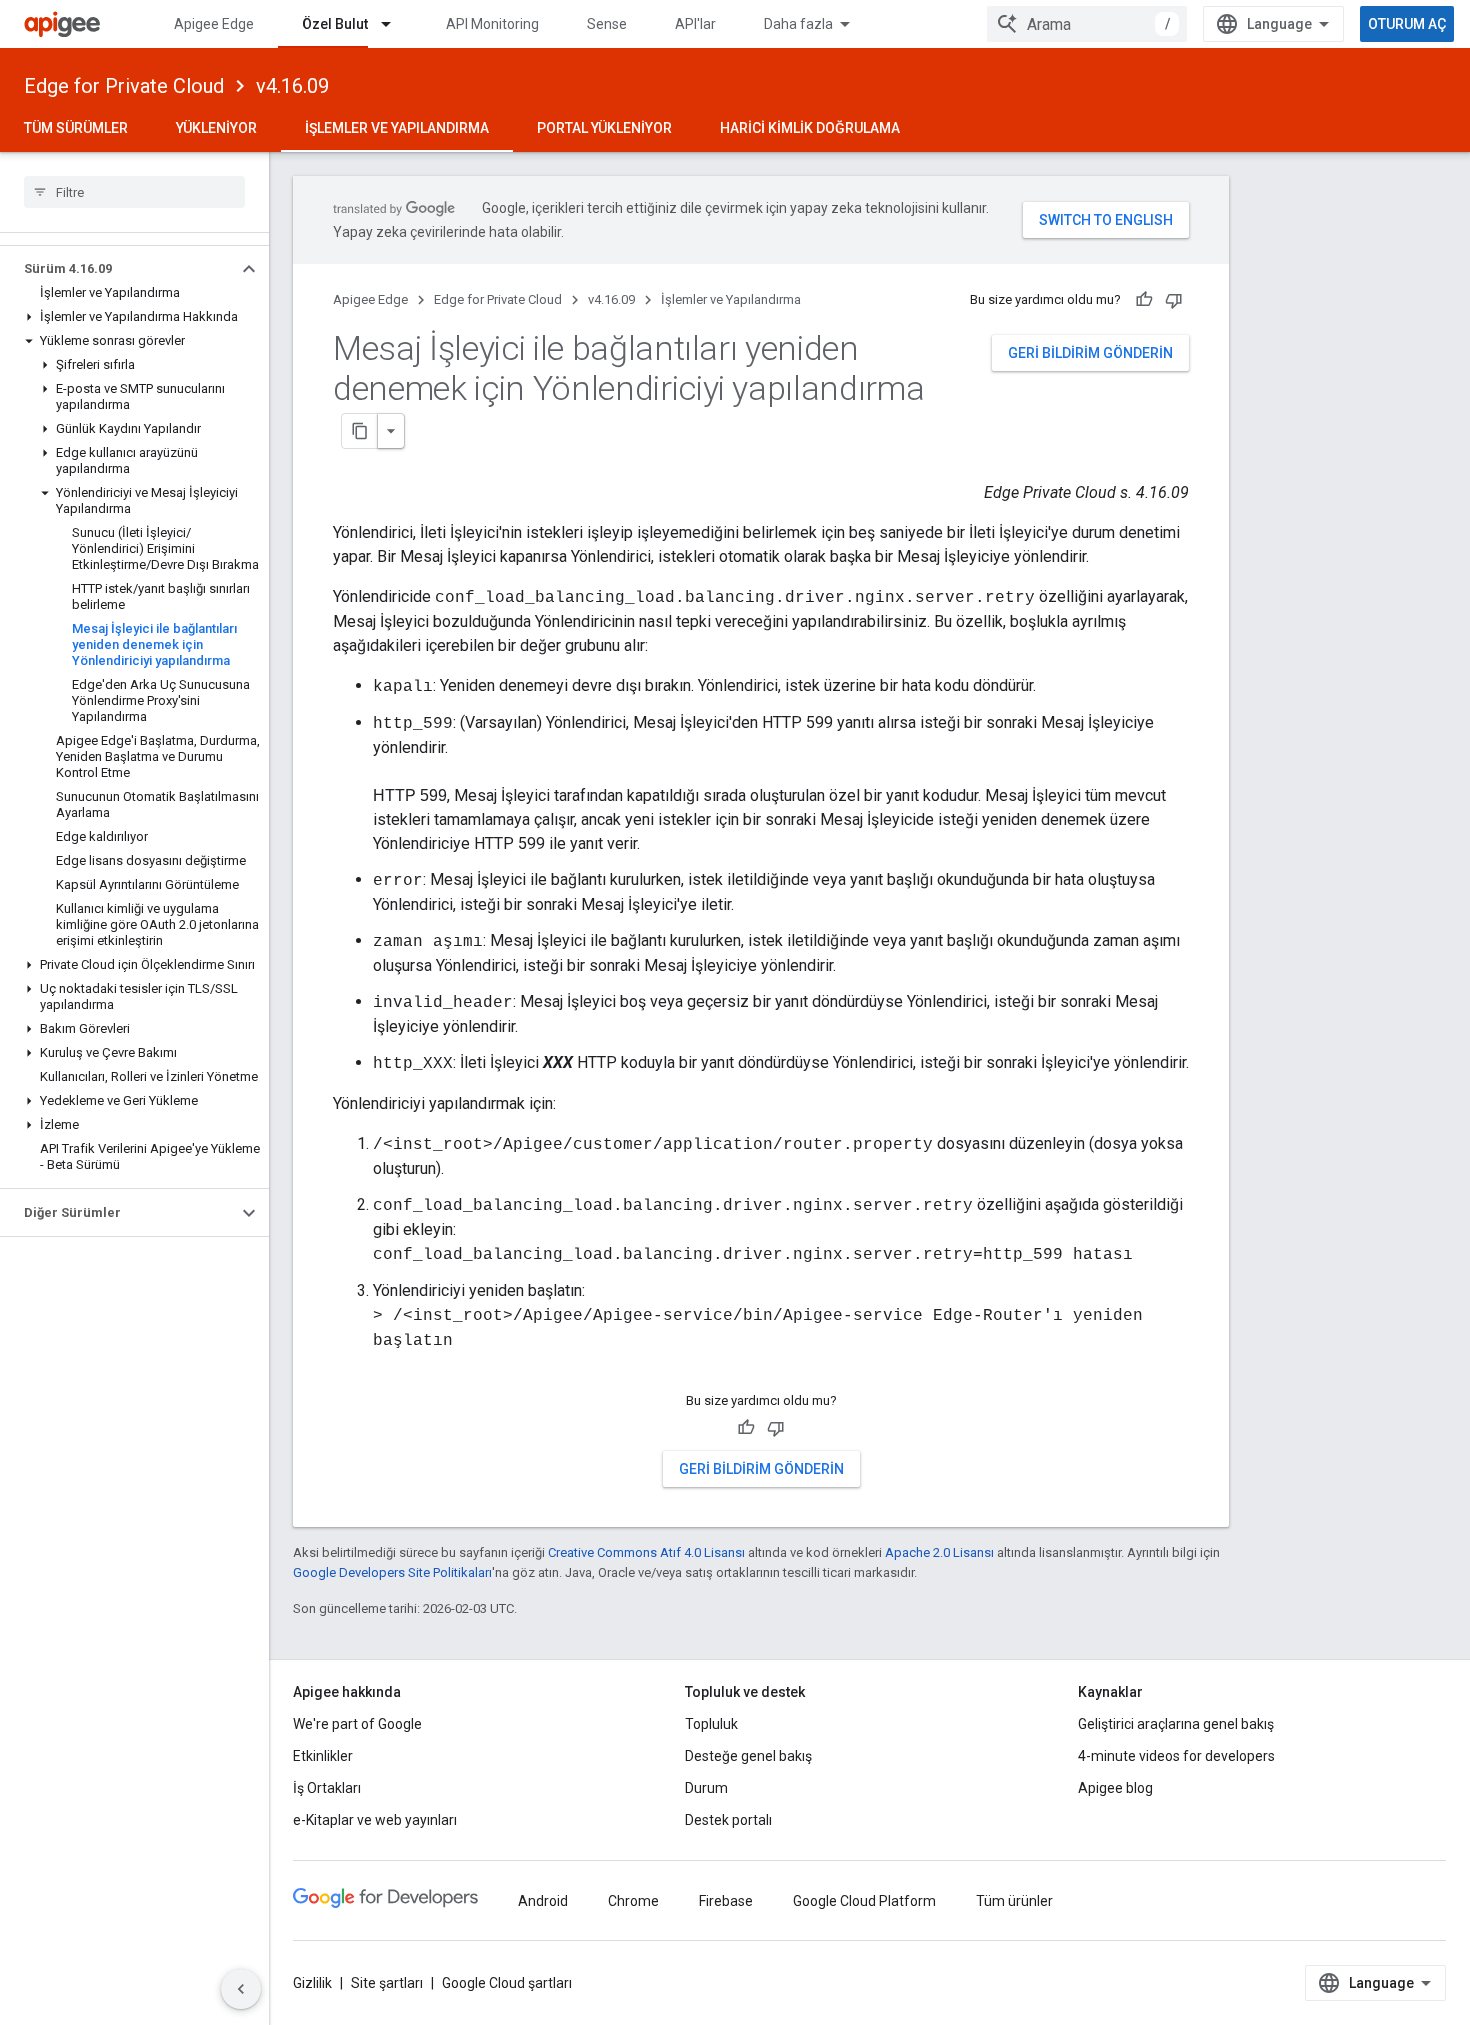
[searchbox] (134, 192)
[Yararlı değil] (1174, 300)
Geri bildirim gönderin (1090, 353)
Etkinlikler (323, 1756)
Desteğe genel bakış (748, 1756)
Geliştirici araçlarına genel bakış (1176, 1724)
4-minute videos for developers (1176, 1756)
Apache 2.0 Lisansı (939, 1552)
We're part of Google (357, 1724)
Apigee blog (1115, 1788)
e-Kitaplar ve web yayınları (375, 1820)
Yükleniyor (216, 128)
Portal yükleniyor (604, 128)
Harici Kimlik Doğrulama (810, 128)
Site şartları (387, 1983)
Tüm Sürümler (76, 128)
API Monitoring (492, 24)
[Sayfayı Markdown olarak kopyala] (360, 431)
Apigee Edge (214, 24)
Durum (706, 1788)
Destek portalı (728, 1820)
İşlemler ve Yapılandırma (397, 128)
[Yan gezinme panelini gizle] (241, 1989)
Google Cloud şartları (507, 1983)
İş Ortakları (327, 1788)
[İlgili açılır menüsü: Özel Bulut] (395, 24)
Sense (607, 24)
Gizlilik (312, 1983)
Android (543, 1901)
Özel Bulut (335, 24)
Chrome (633, 1901)
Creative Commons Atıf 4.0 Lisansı (646, 1552)
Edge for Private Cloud (124, 86)
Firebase (726, 1901)
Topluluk (711, 1724)
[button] (118, 269)
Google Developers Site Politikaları (392, 1572)
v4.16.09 (292, 86)
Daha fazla (798, 24)
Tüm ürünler (1014, 1901)
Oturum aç (1407, 24)
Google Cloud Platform (864, 1901)
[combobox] (1087, 24)
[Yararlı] (1144, 300)
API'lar (695, 24)
